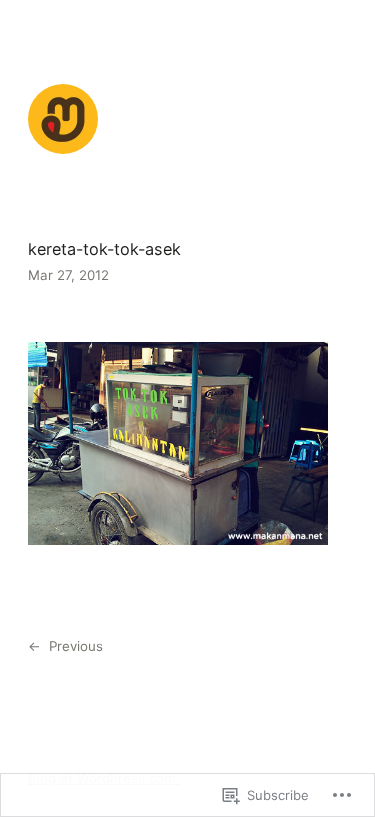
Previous (76, 646)
